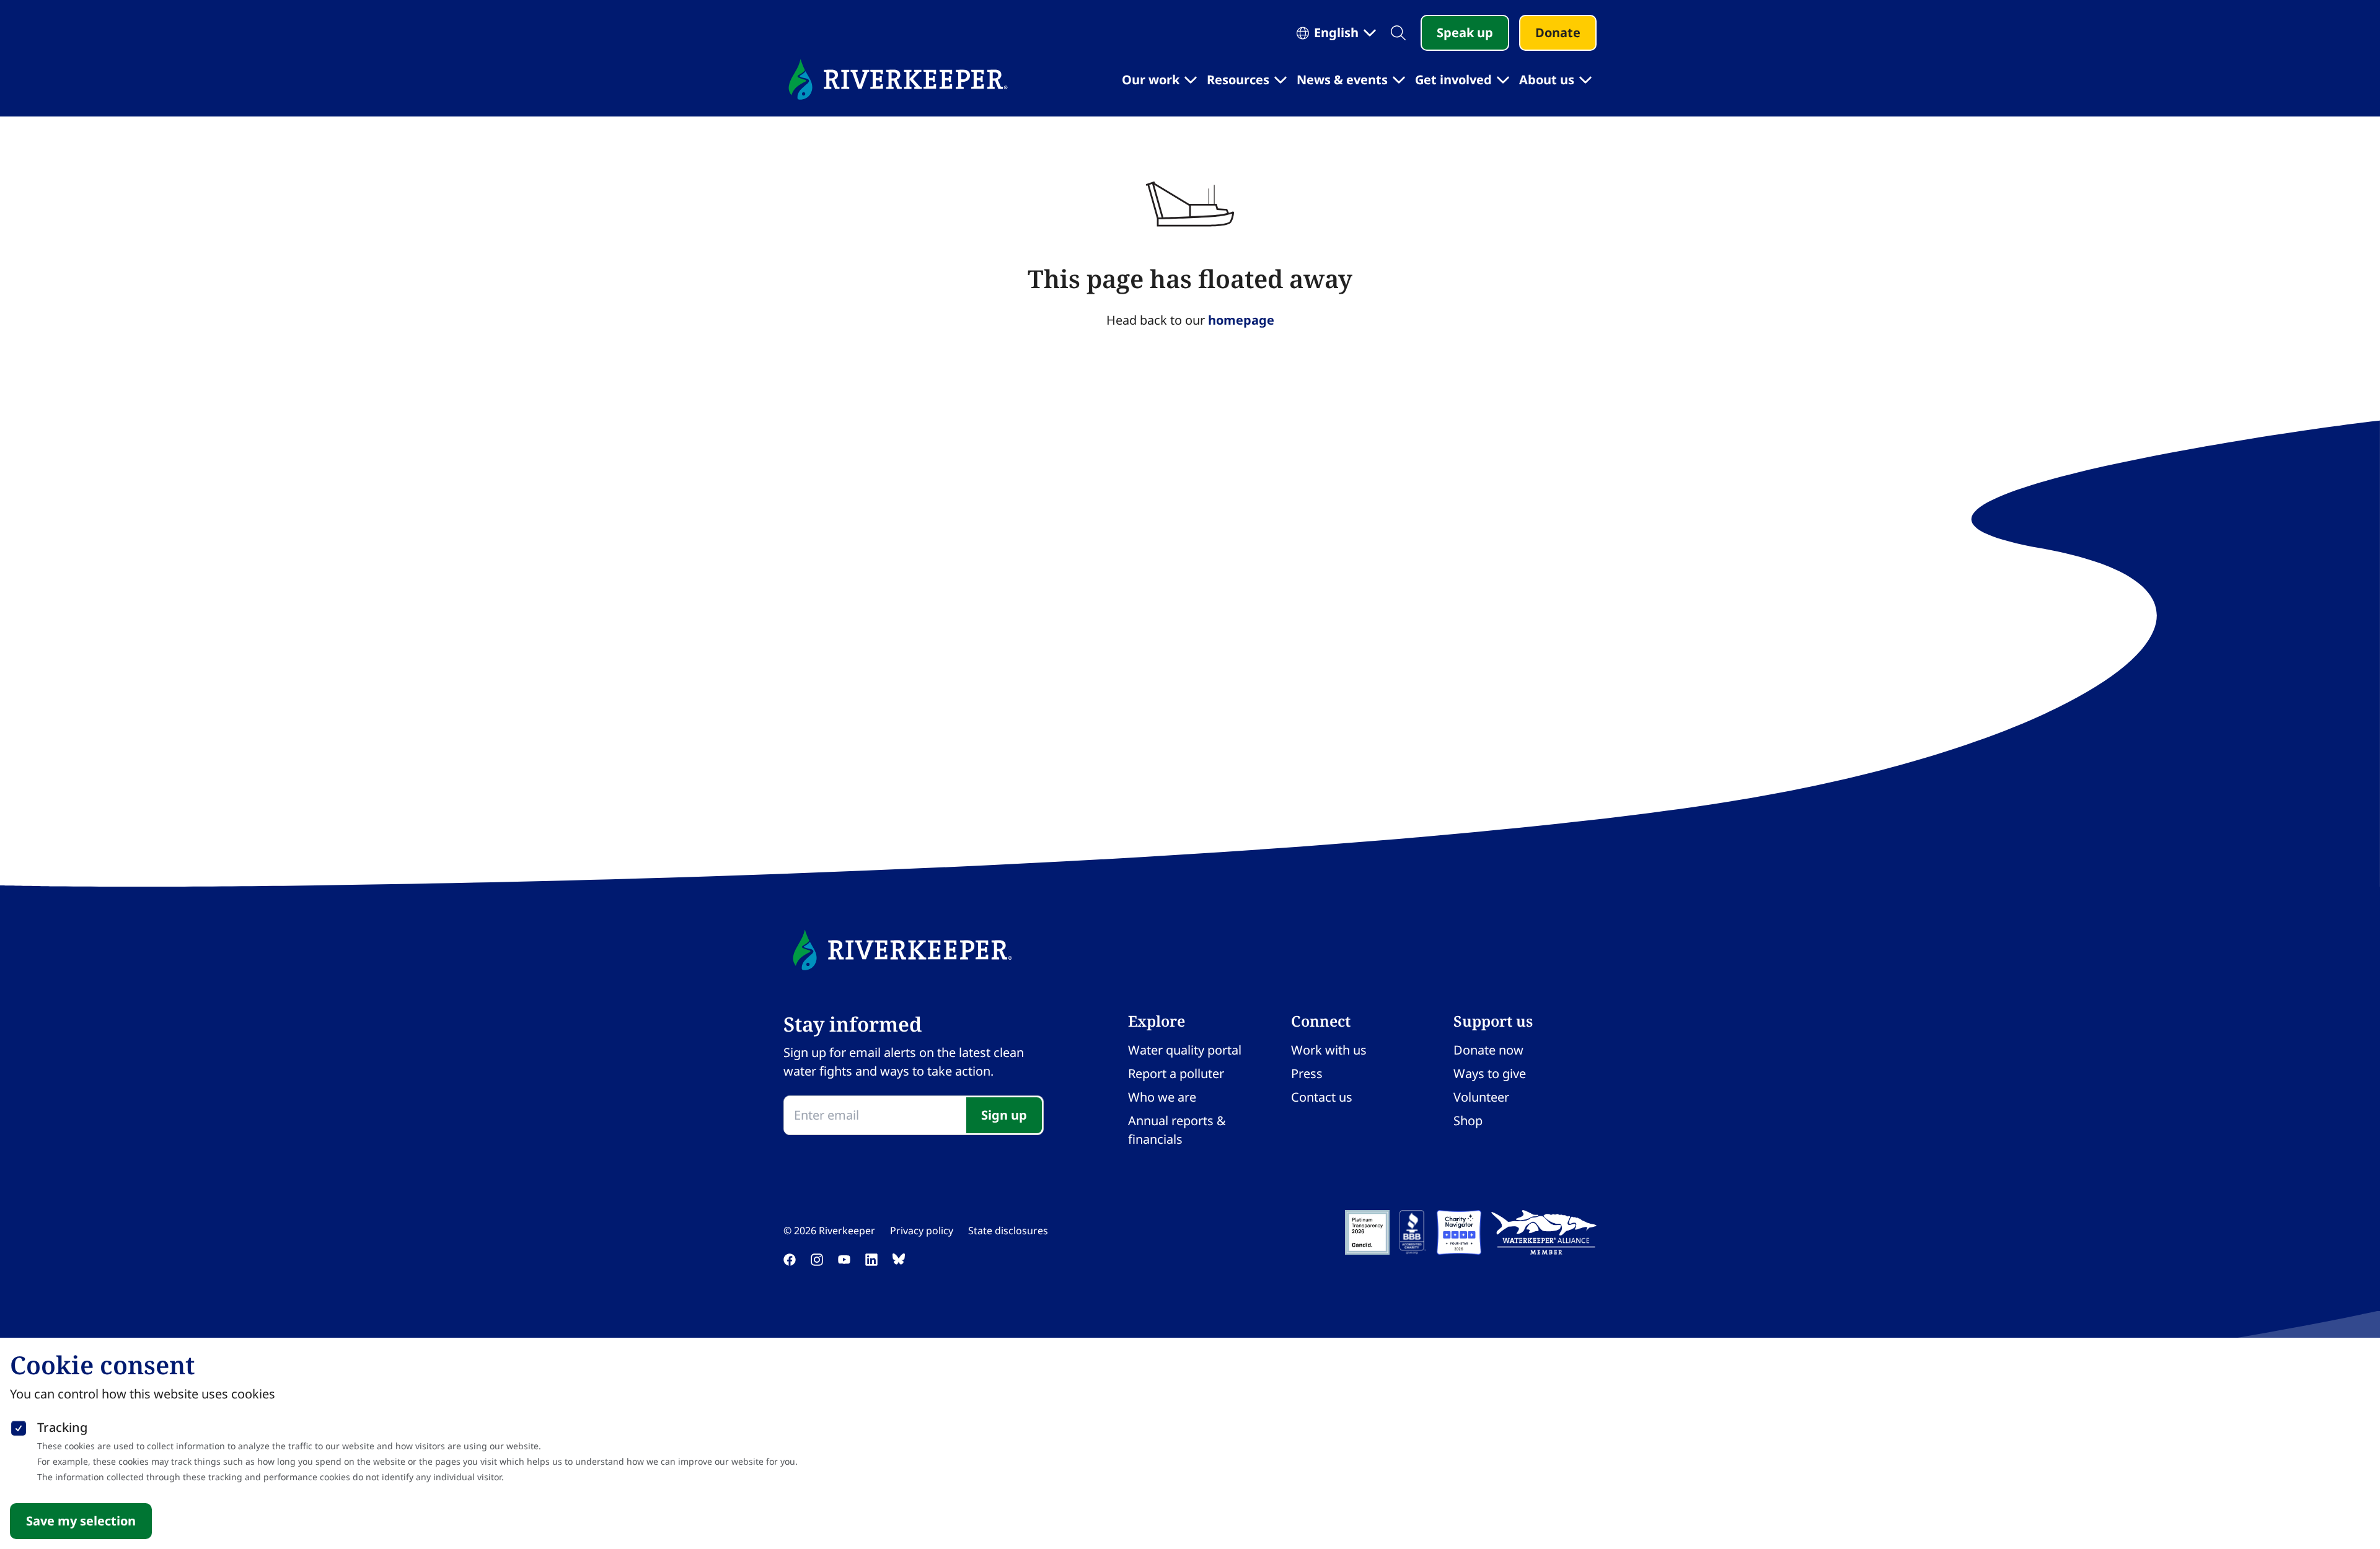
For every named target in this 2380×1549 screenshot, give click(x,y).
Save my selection (81, 1521)
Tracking (62, 1427)
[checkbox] (19, 1426)
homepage (1241, 320)
